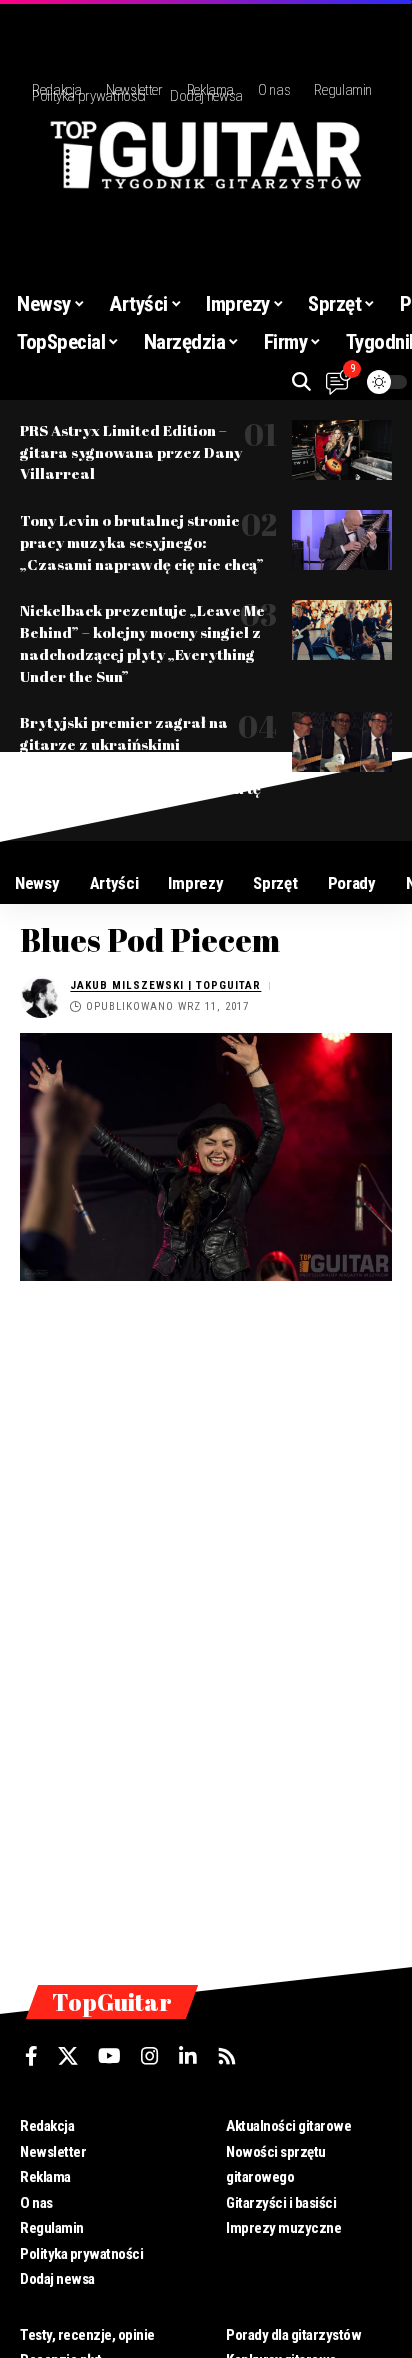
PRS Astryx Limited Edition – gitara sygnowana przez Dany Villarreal (131, 452)
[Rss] (227, 2056)
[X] (68, 2056)
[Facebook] (31, 2056)
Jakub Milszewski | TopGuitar (165, 985)
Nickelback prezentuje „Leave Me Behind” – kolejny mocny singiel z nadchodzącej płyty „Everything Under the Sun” (142, 642)
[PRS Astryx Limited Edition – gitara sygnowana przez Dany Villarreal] (342, 450)
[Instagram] (150, 2056)
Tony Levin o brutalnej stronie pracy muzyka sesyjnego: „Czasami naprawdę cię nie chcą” (142, 542)
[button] (301, 381)
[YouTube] (109, 2056)
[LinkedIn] (188, 2056)
